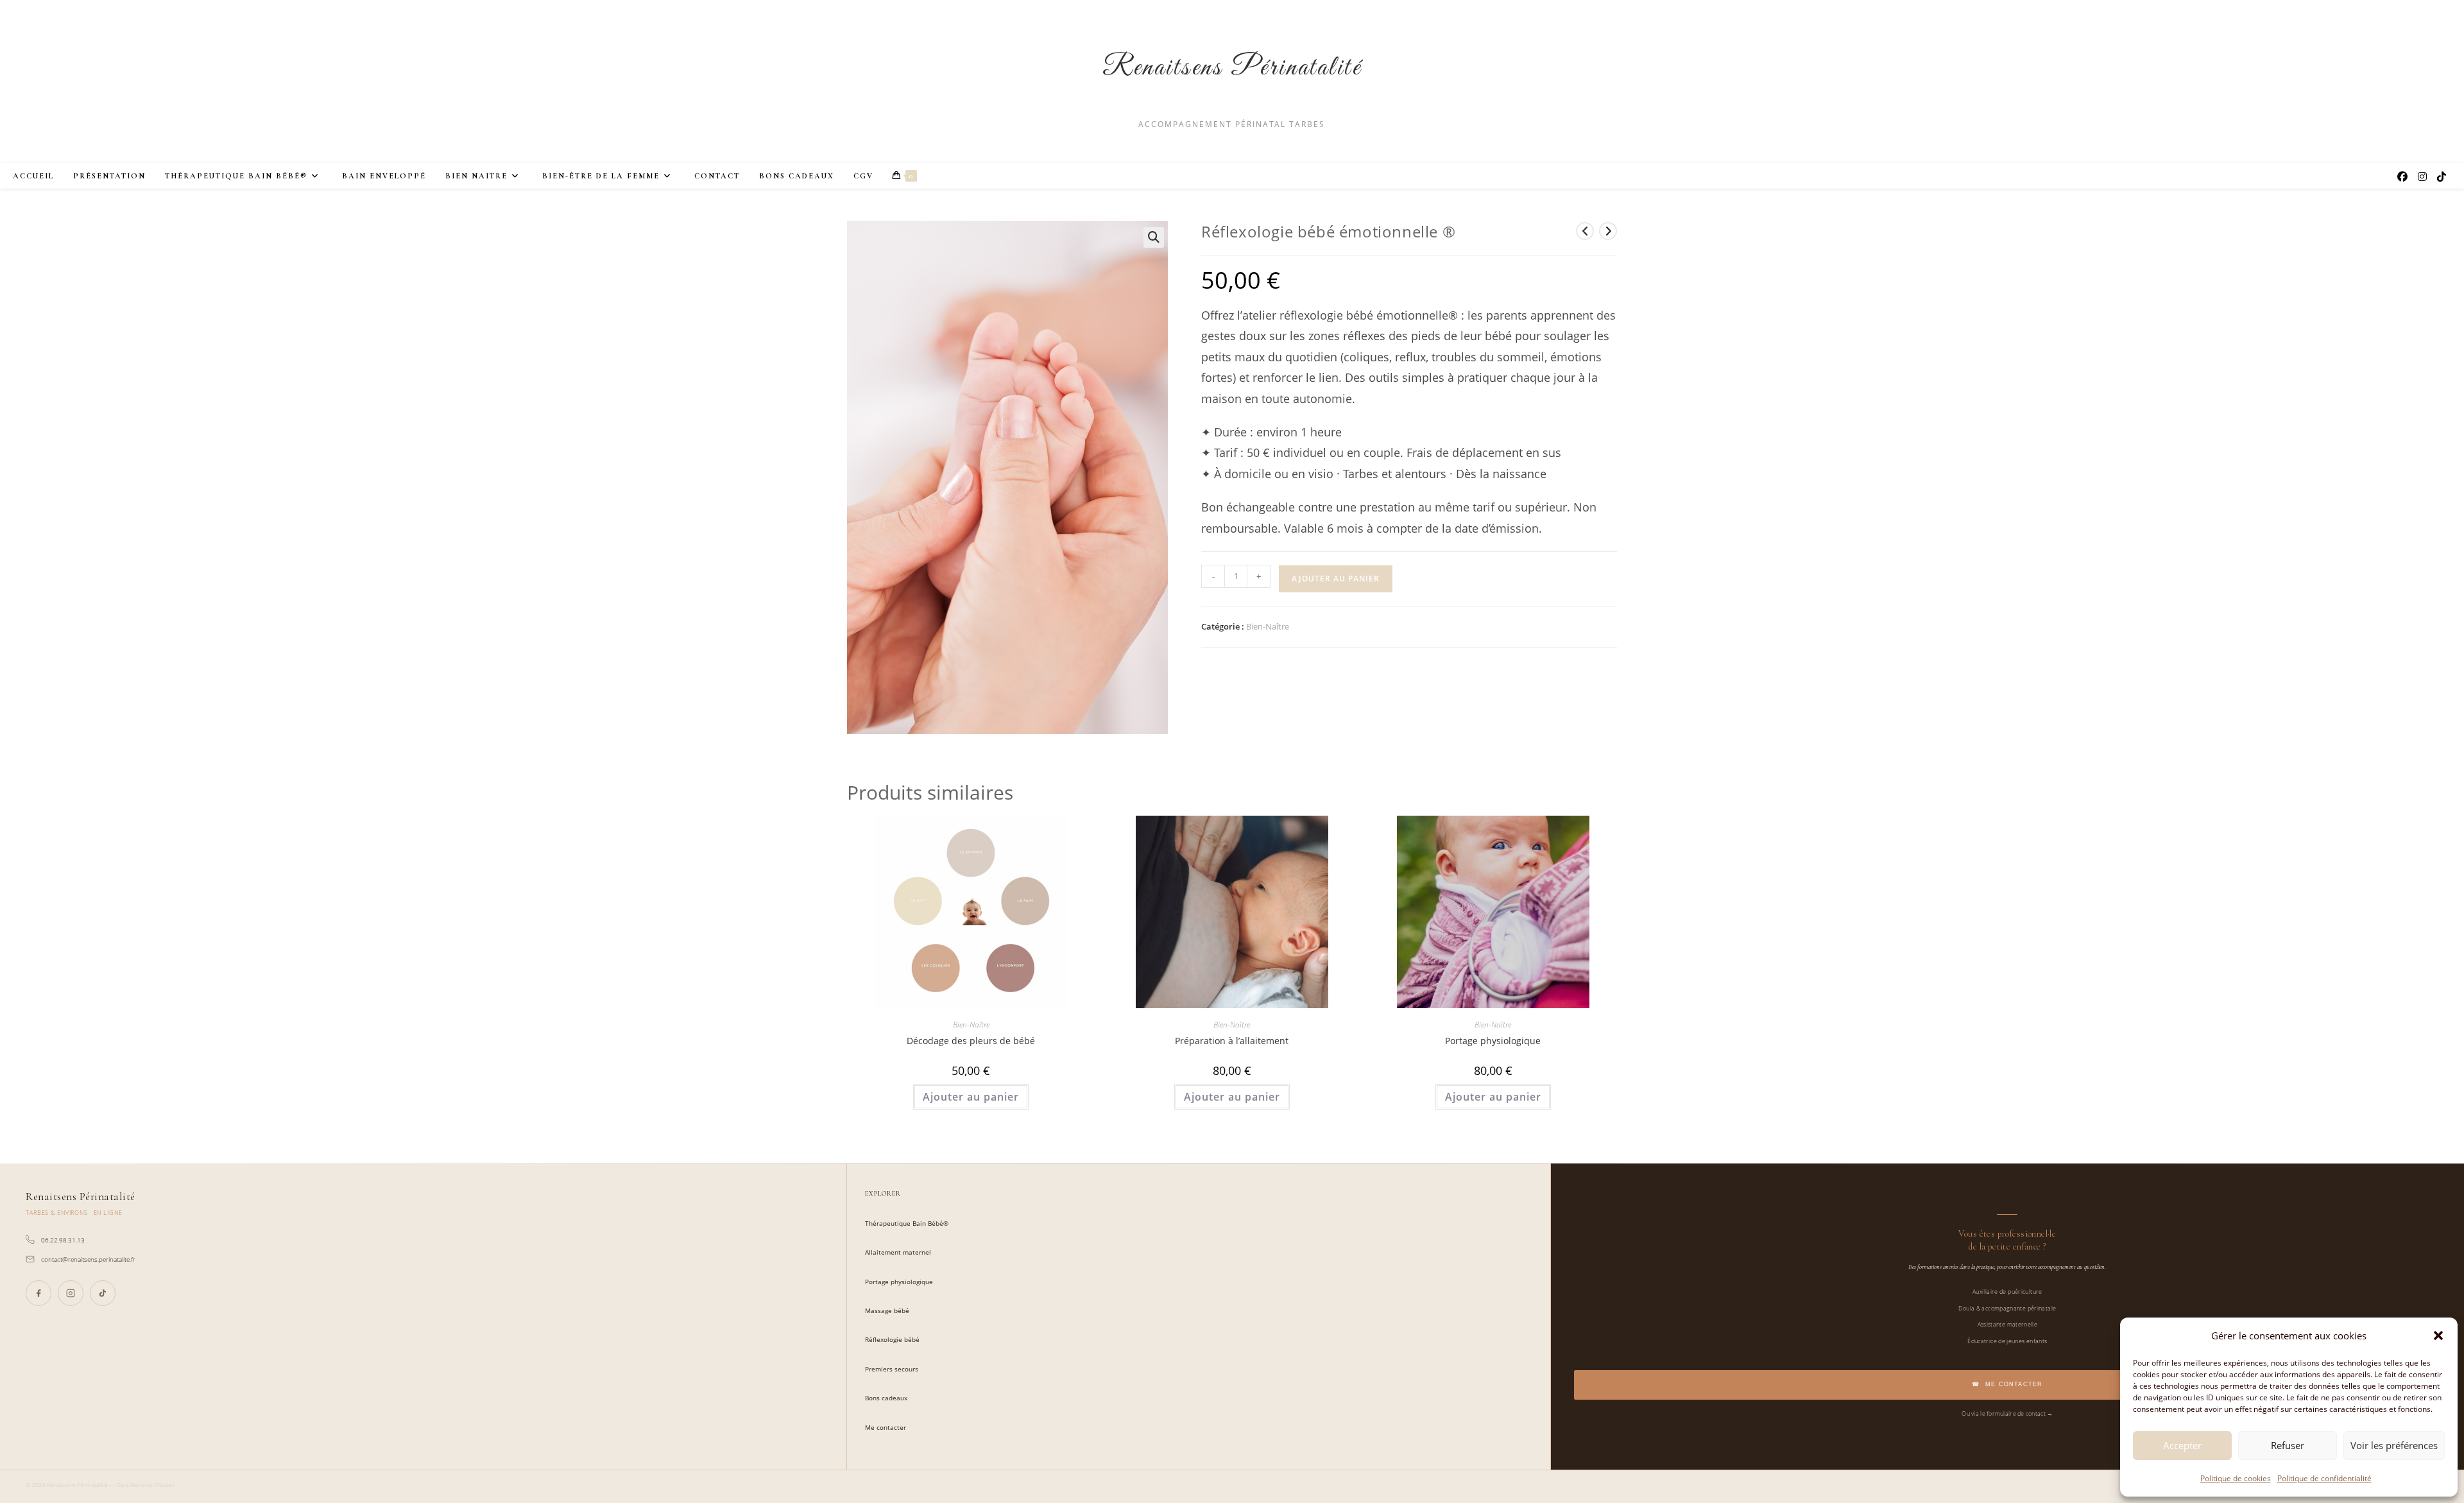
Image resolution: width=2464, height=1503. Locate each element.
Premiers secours (892, 1369)
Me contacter (886, 1428)
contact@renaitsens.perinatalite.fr (88, 1259)
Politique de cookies (2236, 1478)
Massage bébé (887, 1311)
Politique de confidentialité (2324, 1478)
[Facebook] (38, 1293)
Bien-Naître (1268, 626)
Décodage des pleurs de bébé (971, 1041)
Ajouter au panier (1336, 579)
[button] (2438, 1336)
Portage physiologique (1493, 1041)
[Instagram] (71, 1293)
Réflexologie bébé (892, 1340)
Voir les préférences (2394, 1445)
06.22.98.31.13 (63, 1240)
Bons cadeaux (886, 1398)
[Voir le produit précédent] (1585, 231)
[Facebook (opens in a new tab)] (2402, 176)
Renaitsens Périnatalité (1232, 68)
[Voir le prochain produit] (1608, 231)
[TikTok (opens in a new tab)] (2442, 176)
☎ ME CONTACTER (2007, 1384)
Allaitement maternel (898, 1252)
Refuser (2288, 1445)
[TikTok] (103, 1293)
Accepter (2182, 1445)
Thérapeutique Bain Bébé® (907, 1224)
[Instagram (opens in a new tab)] (2422, 176)
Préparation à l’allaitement (1232, 1041)
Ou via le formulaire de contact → (2007, 1413)
